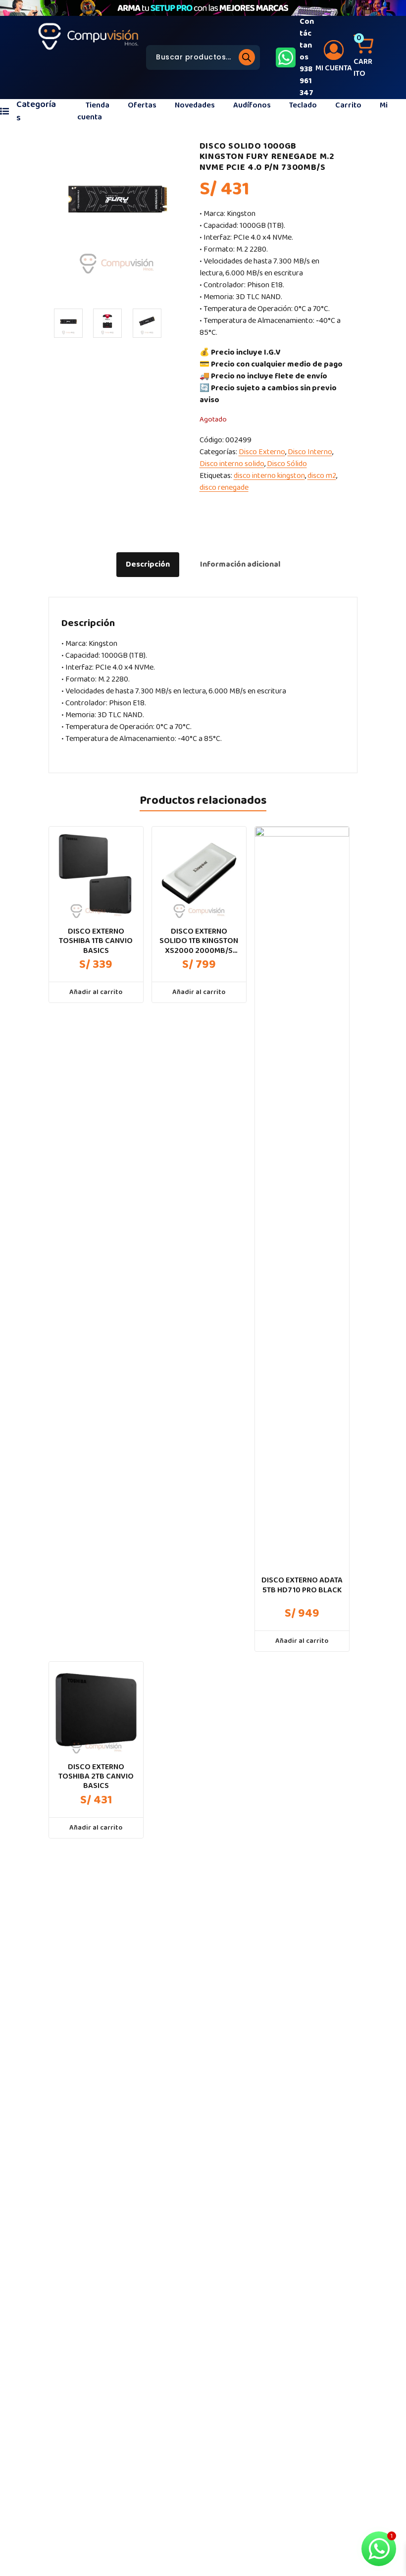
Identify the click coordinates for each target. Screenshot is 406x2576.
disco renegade (224, 488)
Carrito (348, 105)
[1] (68, 323)
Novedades (195, 105)
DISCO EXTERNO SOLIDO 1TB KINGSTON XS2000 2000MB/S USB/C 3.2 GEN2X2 (199, 941)
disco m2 (322, 476)
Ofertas (142, 105)
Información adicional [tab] (240, 564)
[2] (107, 323)
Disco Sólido (287, 464)
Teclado (303, 105)
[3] (147, 323)
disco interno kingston (269, 476)
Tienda (98, 105)
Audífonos (252, 105)
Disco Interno (310, 452)
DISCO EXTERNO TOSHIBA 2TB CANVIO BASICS (96, 1777)
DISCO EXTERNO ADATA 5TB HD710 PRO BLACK (302, 1585)
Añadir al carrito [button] (96, 992)
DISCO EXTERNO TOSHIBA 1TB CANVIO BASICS (96, 941)
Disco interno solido (232, 464)
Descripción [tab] (148, 564)
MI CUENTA (334, 68)
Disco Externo (262, 452)
